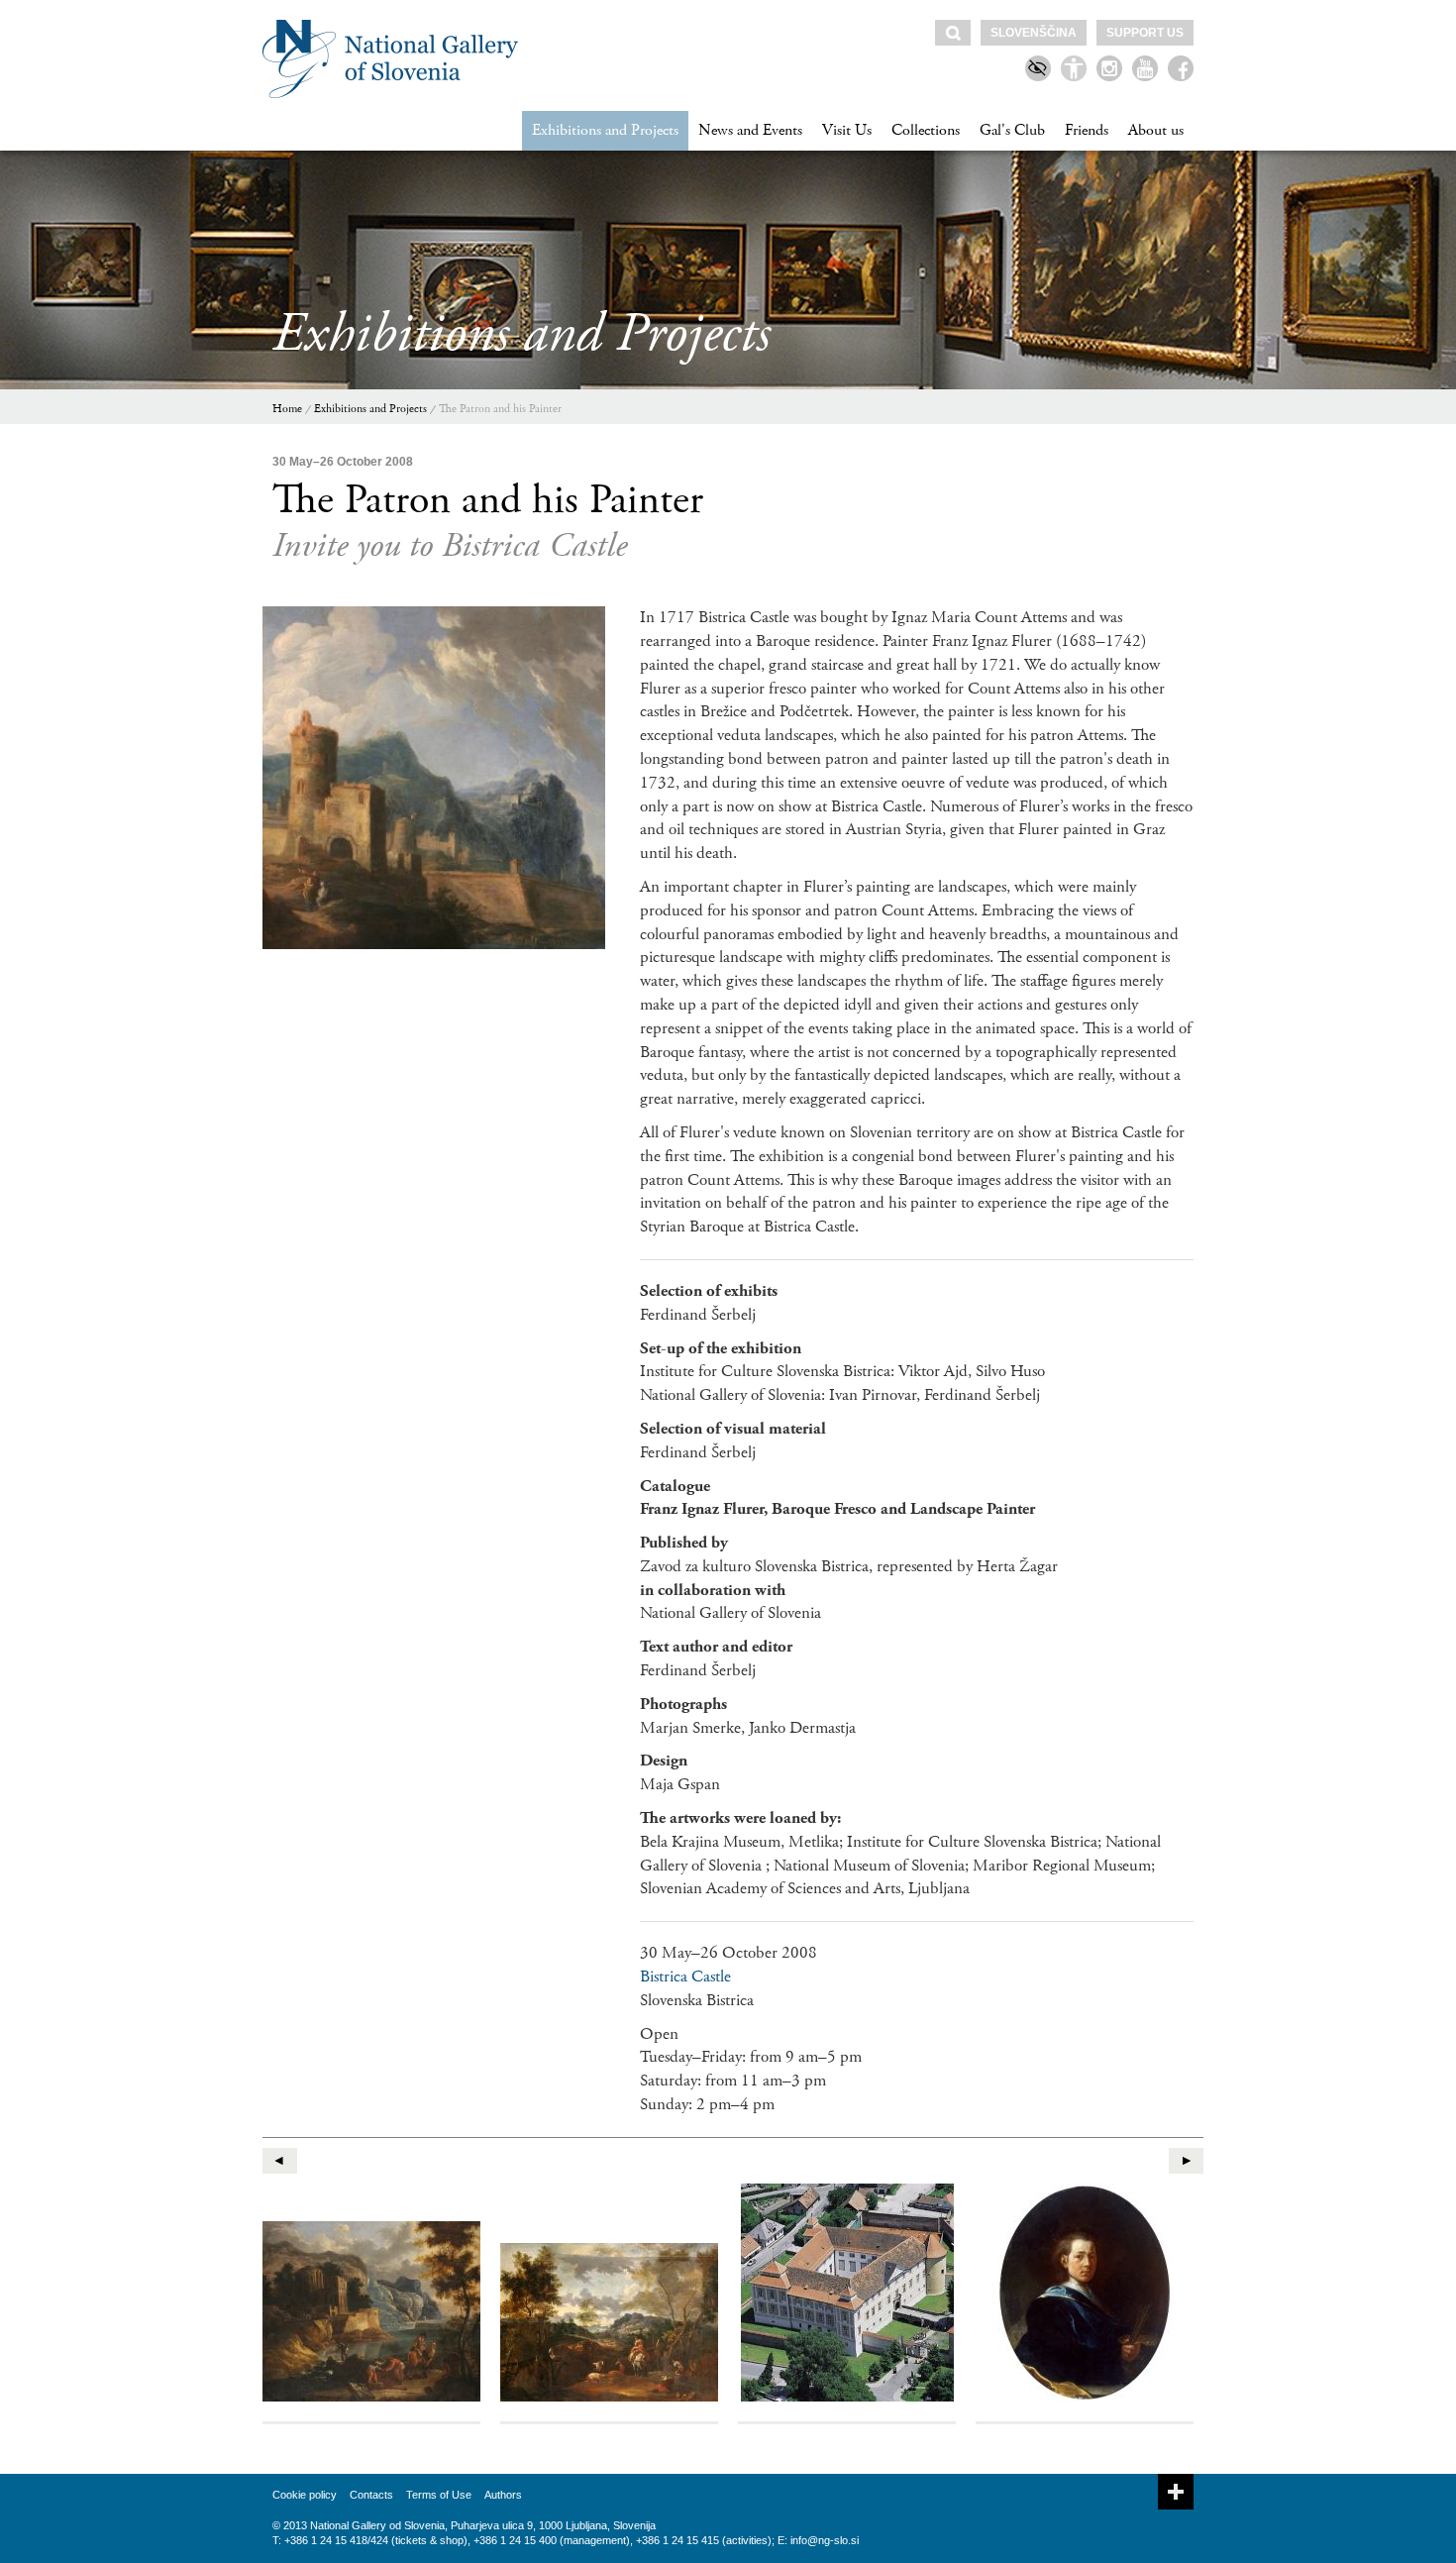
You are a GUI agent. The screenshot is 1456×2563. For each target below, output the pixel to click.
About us (1156, 130)
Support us (1145, 33)
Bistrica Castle (685, 1976)
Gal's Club (1012, 130)
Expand (1176, 2492)
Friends (1087, 130)
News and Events (750, 130)
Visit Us (847, 130)
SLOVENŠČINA (1034, 33)
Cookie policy (305, 2495)
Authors (503, 2495)
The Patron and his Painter (500, 409)
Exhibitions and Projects (605, 130)
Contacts (371, 2495)
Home (287, 409)
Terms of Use (439, 2495)
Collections (926, 130)
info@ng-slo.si (825, 2540)
